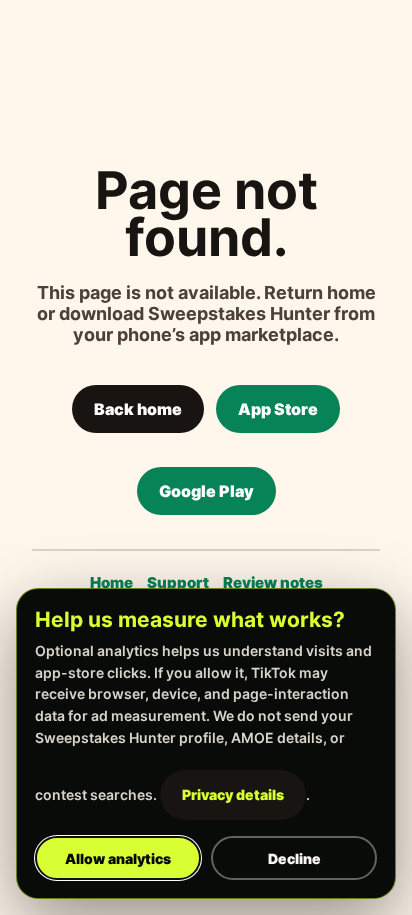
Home (111, 582)
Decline (294, 858)
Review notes (273, 582)
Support (178, 582)
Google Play (206, 491)
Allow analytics (118, 858)
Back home (138, 409)
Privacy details (233, 794)
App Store (278, 409)
